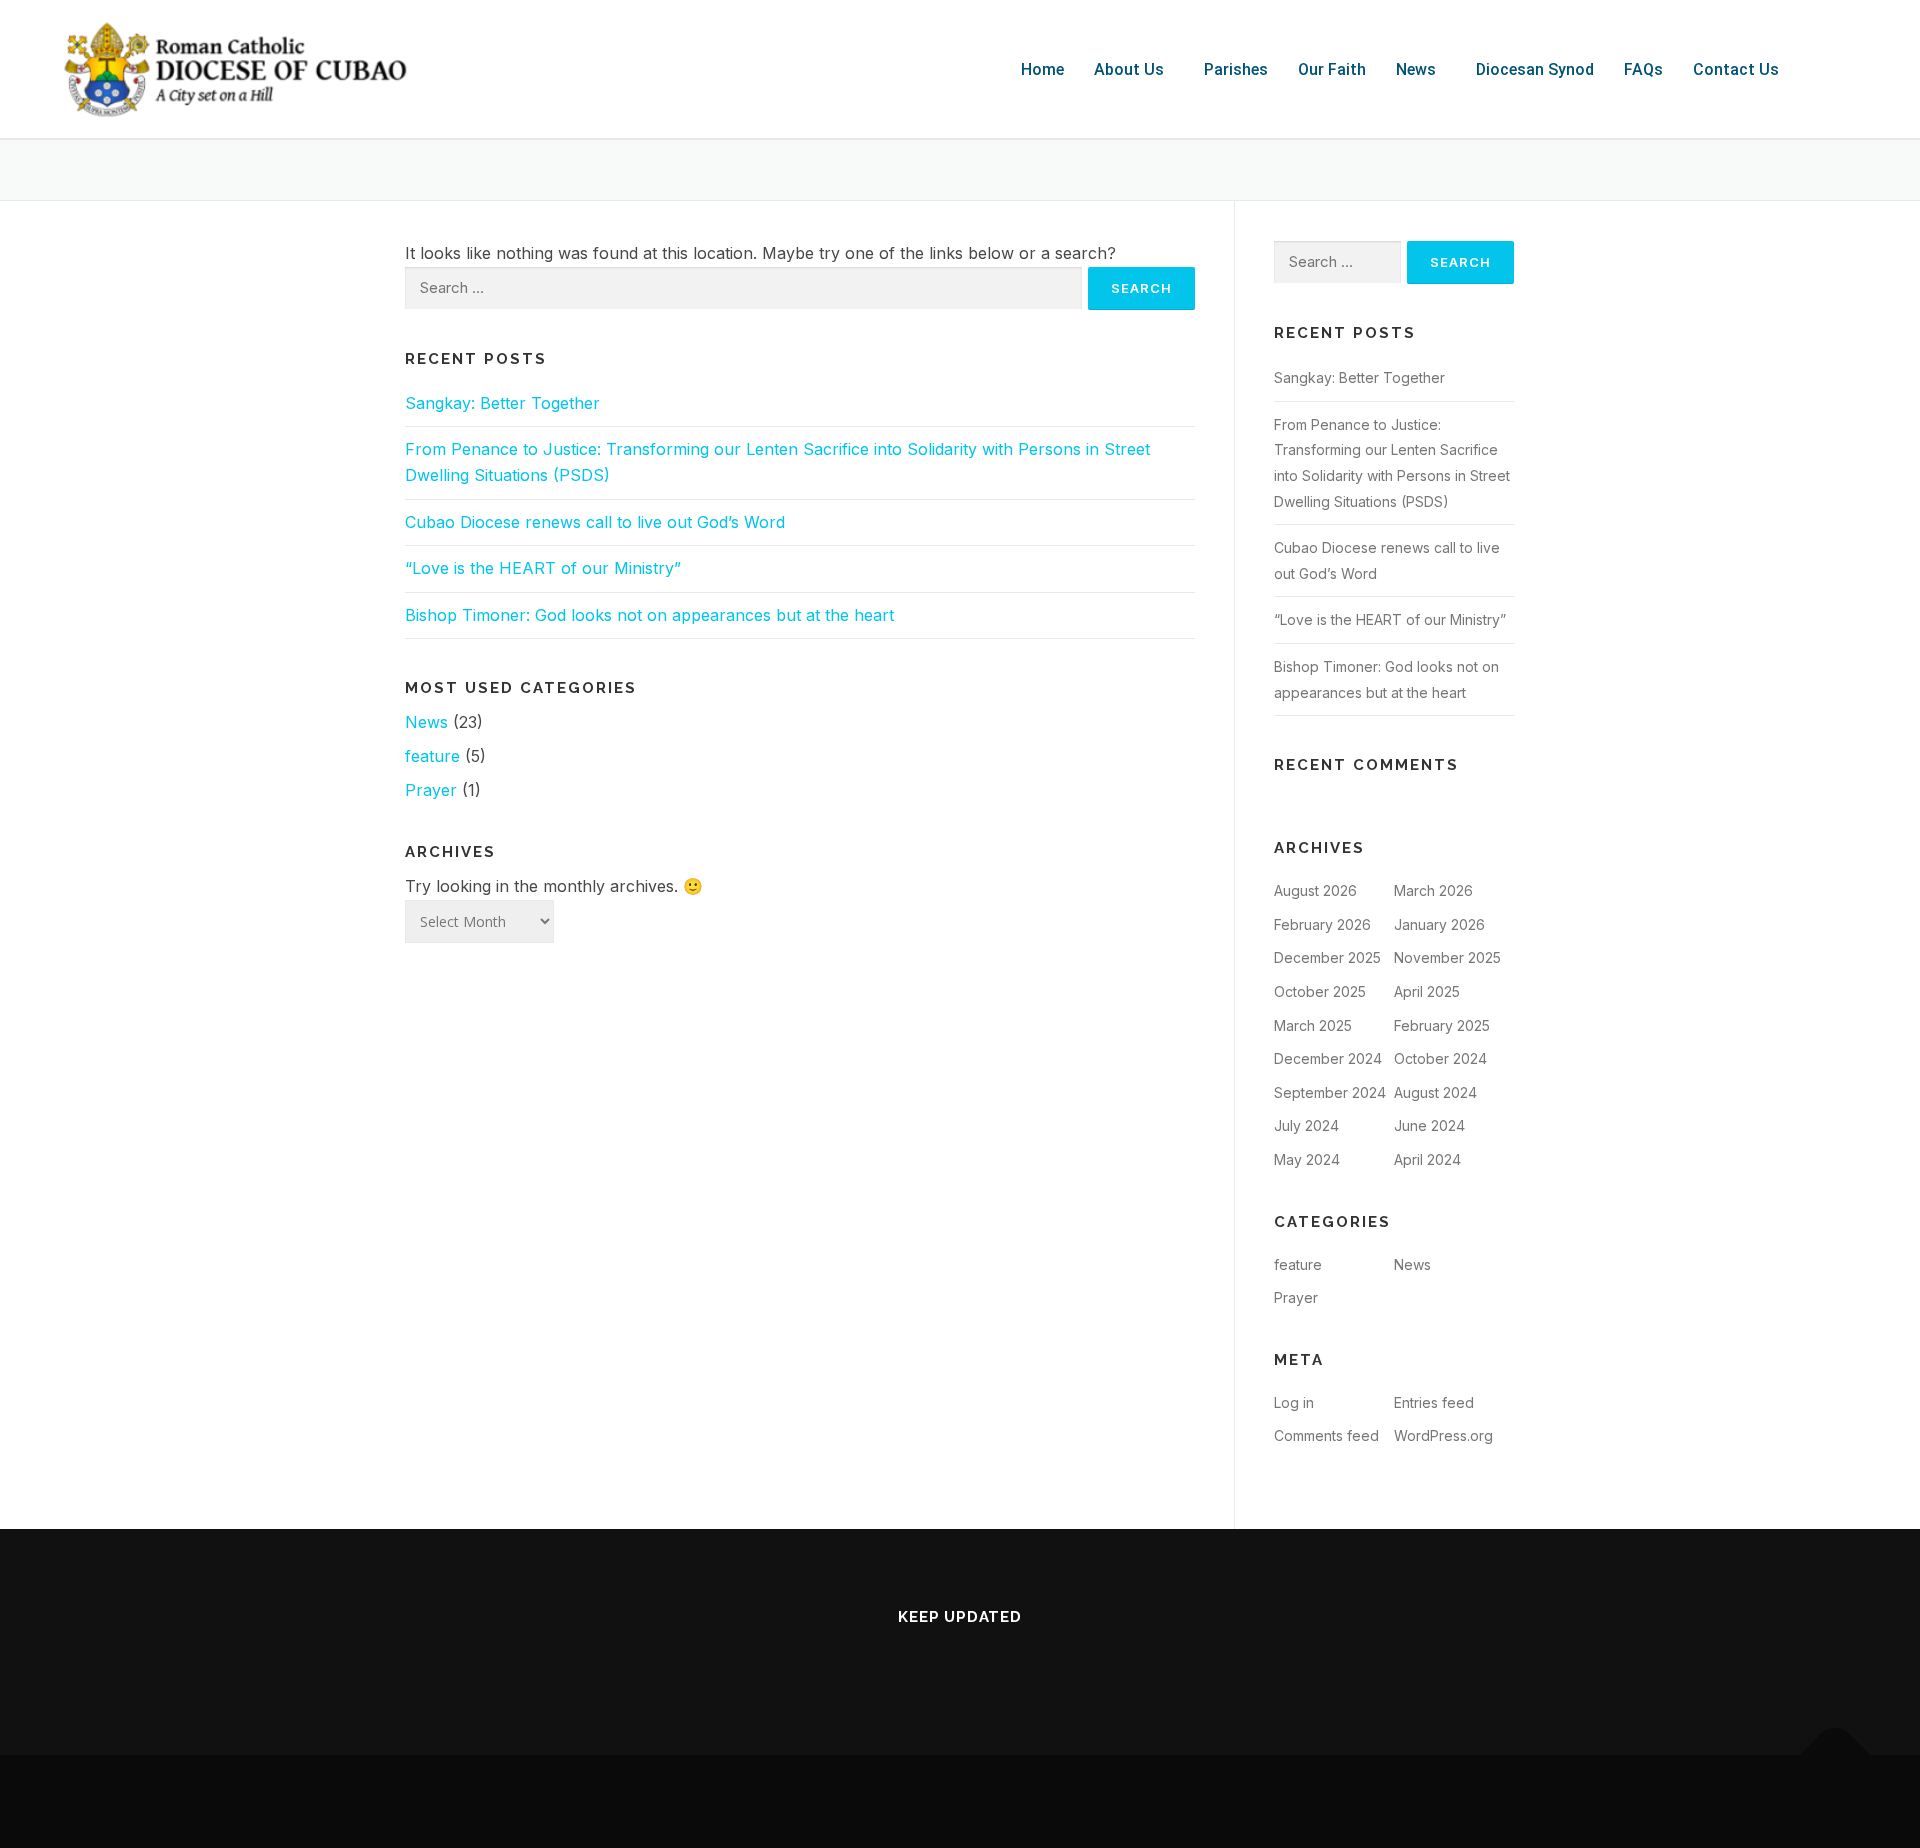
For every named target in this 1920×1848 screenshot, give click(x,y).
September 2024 (1330, 1092)
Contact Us (1736, 69)
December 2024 (1328, 1058)
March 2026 (1433, 890)
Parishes (1236, 69)
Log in (1294, 1402)
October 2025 (1320, 991)
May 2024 (1307, 1159)
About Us (1129, 69)
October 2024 (1440, 1058)
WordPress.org (1443, 1435)
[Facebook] (904, 1660)
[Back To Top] (1835, 1755)
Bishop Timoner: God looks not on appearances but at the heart (649, 615)
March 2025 (1313, 1025)
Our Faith (1332, 69)
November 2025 (1447, 957)
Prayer (431, 790)
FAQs (1643, 69)
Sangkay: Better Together (502, 403)
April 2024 (1427, 1159)
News (1416, 69)
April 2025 (1427, 991)
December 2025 (1327, 957)
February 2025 (1442, 1025)
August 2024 (1435, 1092)
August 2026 (1315, 890)
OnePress (1085, 1800)
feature (432, 756)
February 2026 (1322, 924)
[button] (1134, 70)
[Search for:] (743, 288)
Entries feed (1434, 1402)
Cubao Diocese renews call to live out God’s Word (595, 522)
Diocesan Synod (1535, 69)
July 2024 (1306, 1125)
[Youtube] (960, 1660)
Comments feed (1326, 1435)
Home (1042, 69)
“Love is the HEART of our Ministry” (543, 568)
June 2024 (1429, 1125)
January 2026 (1439, 924)
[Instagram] (1016, 1660)
